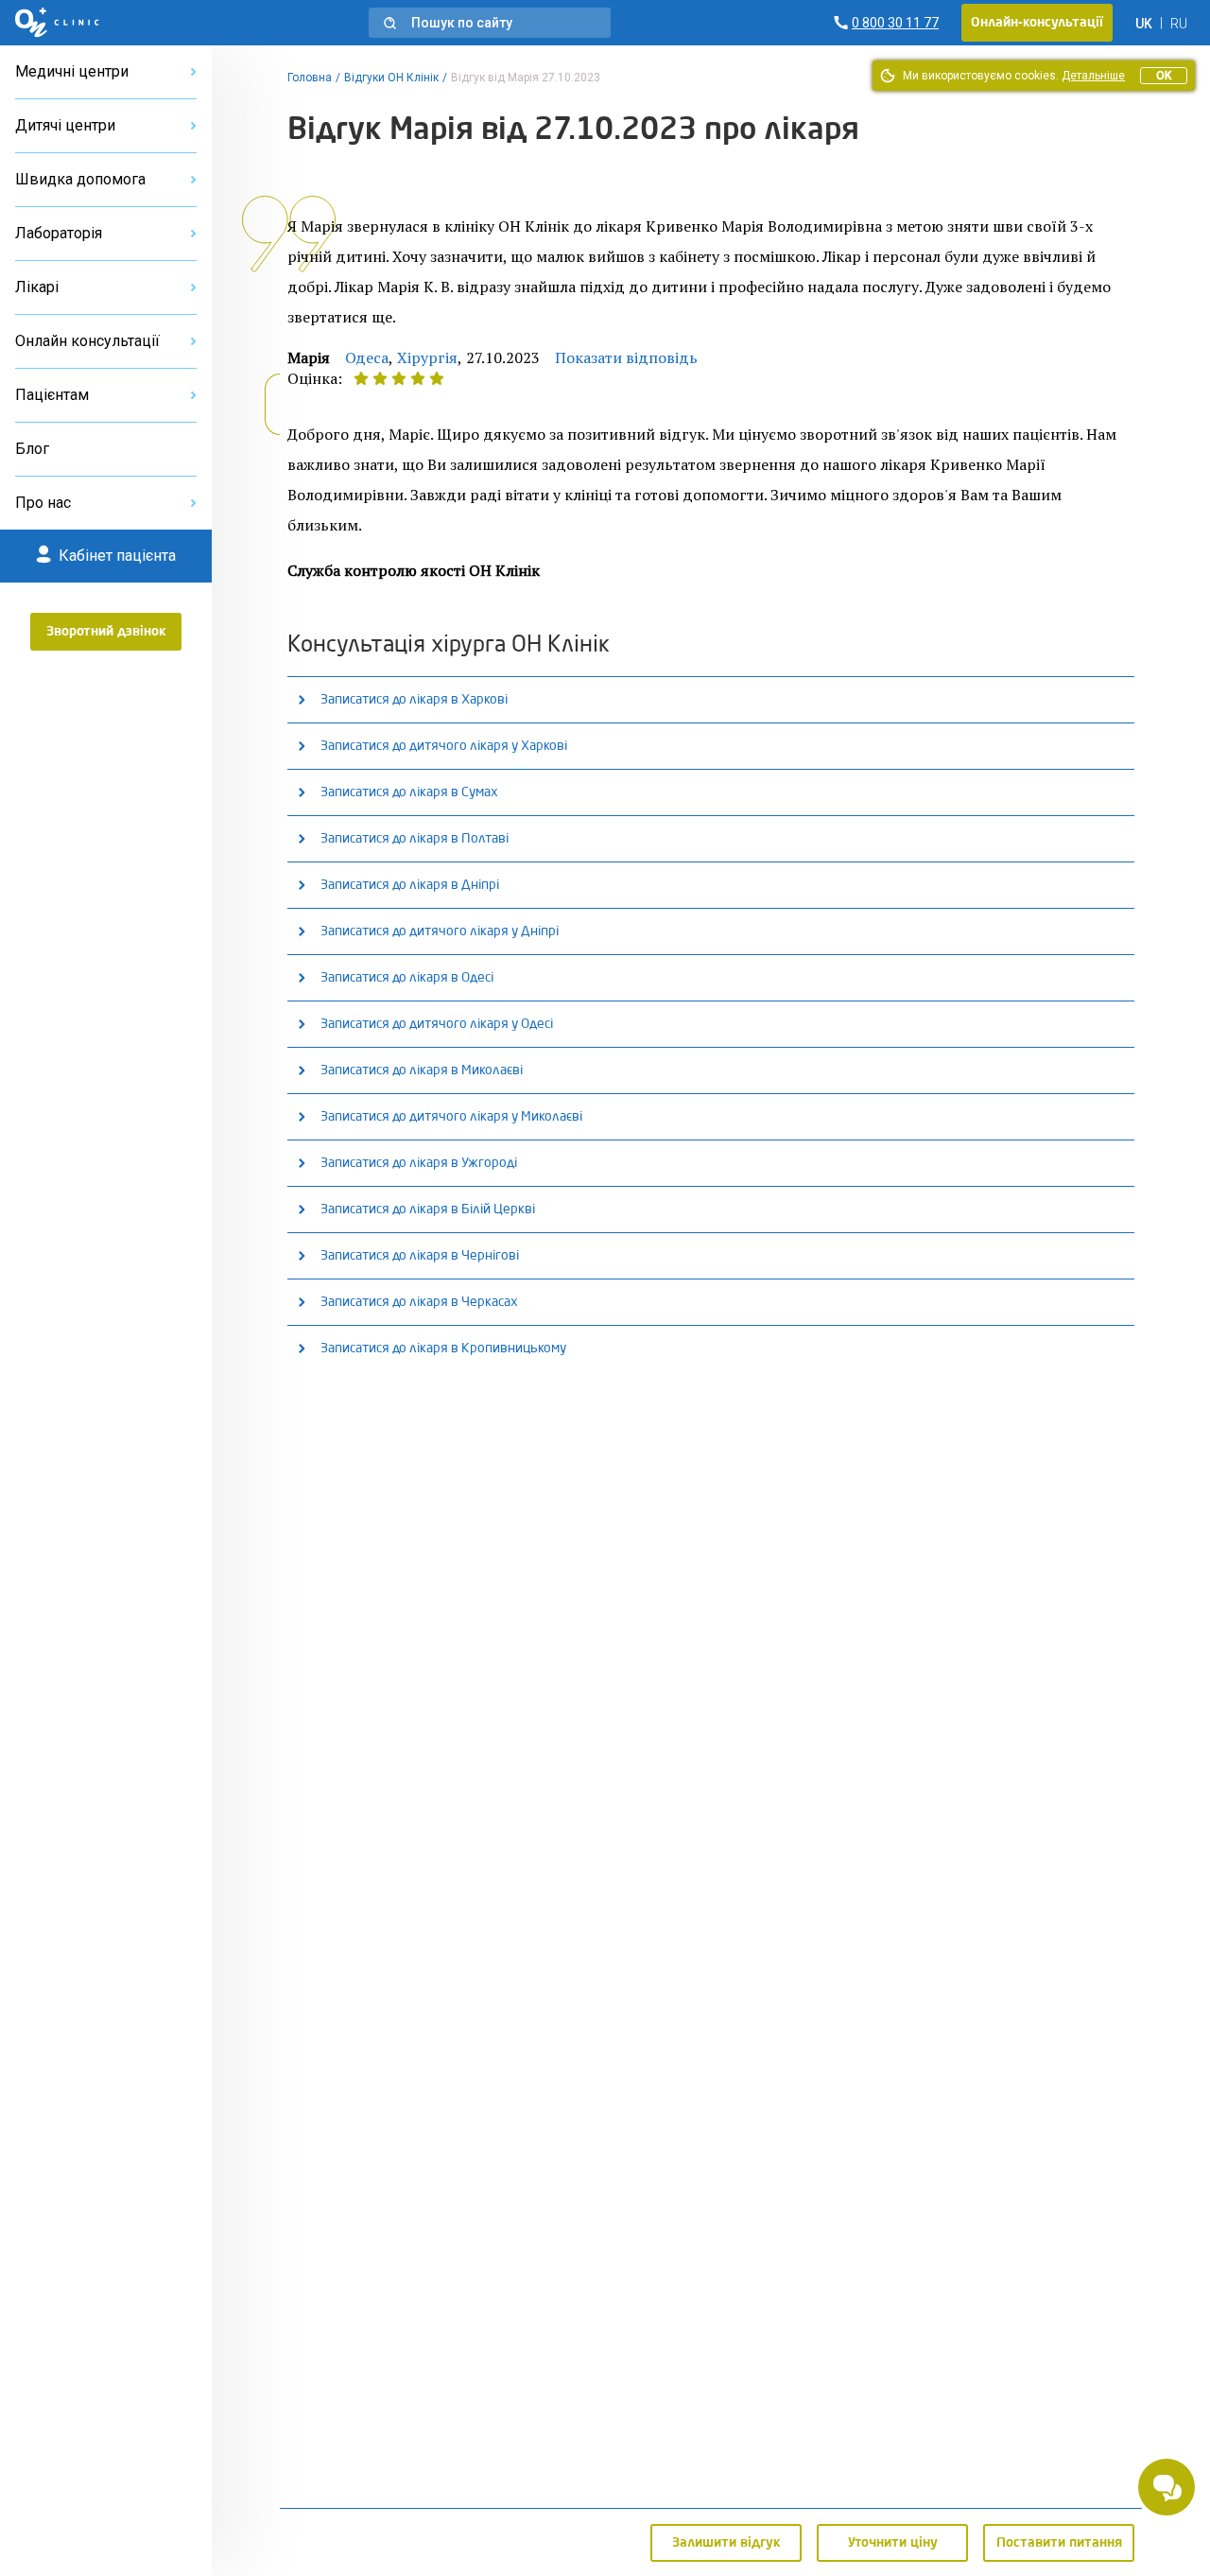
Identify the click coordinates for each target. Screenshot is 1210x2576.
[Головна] (57, 23)
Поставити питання (1059, 2543)
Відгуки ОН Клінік (391, 78)
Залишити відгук (726, 2543)
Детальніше (1093, 76)
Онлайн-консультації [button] (1037, 23)
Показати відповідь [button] (626, 357)
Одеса (367, 357)
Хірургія (427, 357)
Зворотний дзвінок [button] (106, 632)
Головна (310, 78)
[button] (490, 23)
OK (1164, 76)
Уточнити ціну (893, 2543)
